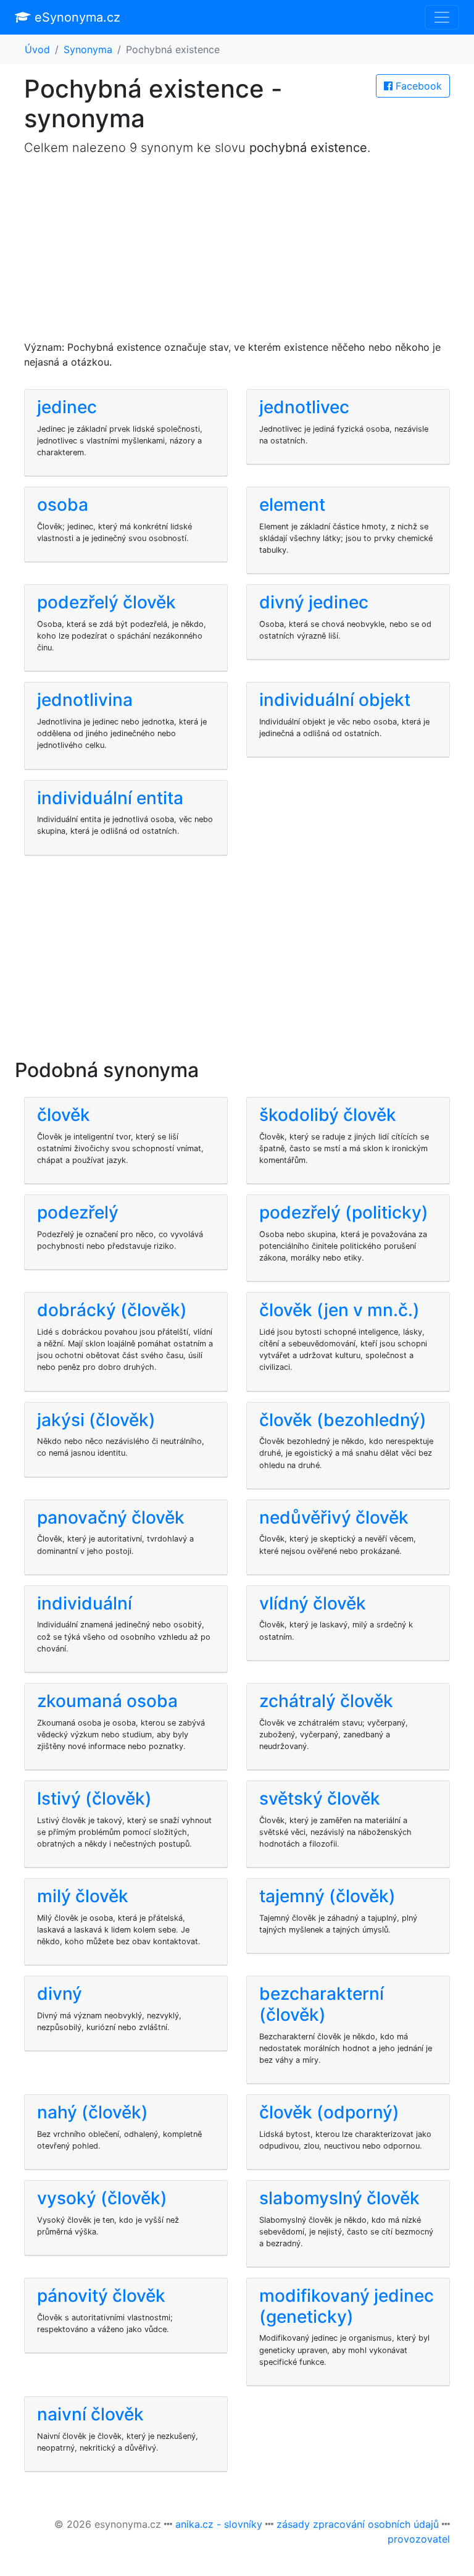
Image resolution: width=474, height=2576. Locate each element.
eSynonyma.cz (76, 17)
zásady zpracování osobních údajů (358, 2524)
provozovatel (419, 2539)
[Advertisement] (237, 253)
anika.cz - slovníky (219, 2524)
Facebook (417, 86)
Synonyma (88, 49)
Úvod (37, 49)
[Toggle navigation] (442, 17)
